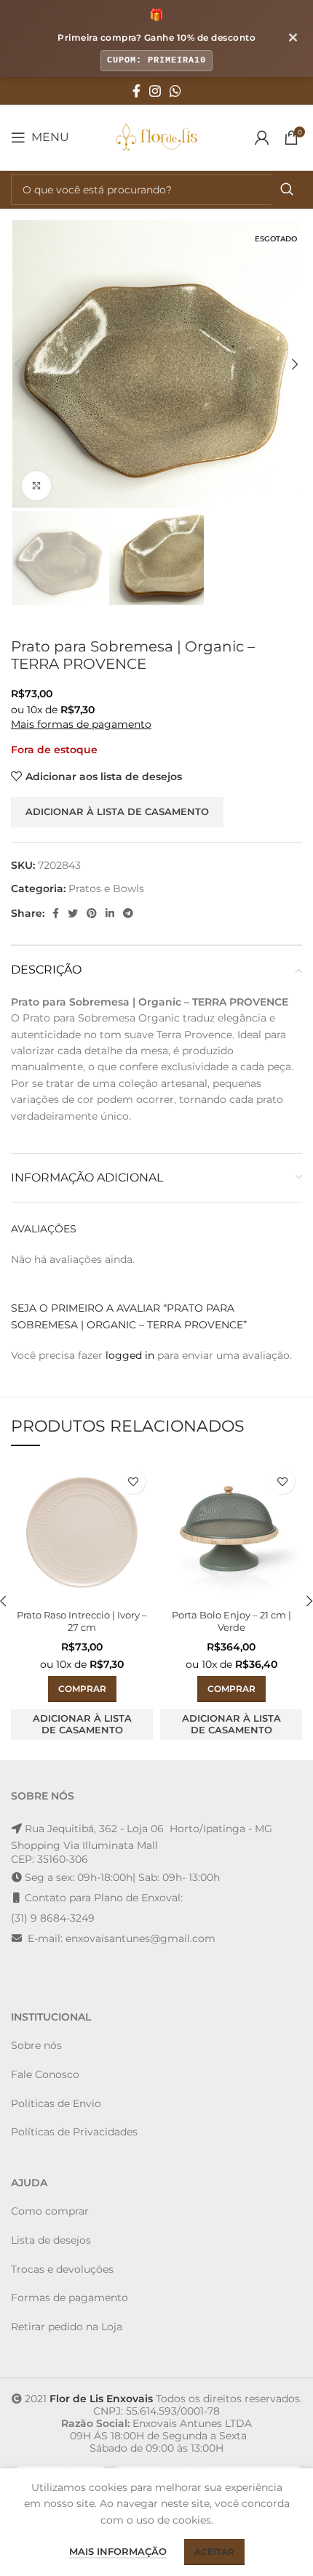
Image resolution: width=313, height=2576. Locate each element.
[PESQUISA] (287, 190)
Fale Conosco (45, 2074)
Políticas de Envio (56, 2103)
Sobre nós (36, 2045)
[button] (82, 1689)
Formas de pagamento (70, 2298)
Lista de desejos (51, 2240)
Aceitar (214, 2552)
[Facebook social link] (136, 91)
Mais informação (118, 2551)
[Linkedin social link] (110, 913)
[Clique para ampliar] (36, 486)
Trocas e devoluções (62, 2269)
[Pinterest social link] (92, 913)
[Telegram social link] (128, 913)
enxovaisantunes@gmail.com (140, 1938)
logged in (130, 1355)
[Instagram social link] (155, 91)
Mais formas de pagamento (81, 724)
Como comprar (50, 2211)
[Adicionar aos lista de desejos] (133, 1481)
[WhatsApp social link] (175, 91)
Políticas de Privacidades (74, 2132)
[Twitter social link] (73, 913)
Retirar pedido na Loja (67, 2327)
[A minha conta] (262, 137)
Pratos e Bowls (106, 888)
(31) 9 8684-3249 (53, 1918)
